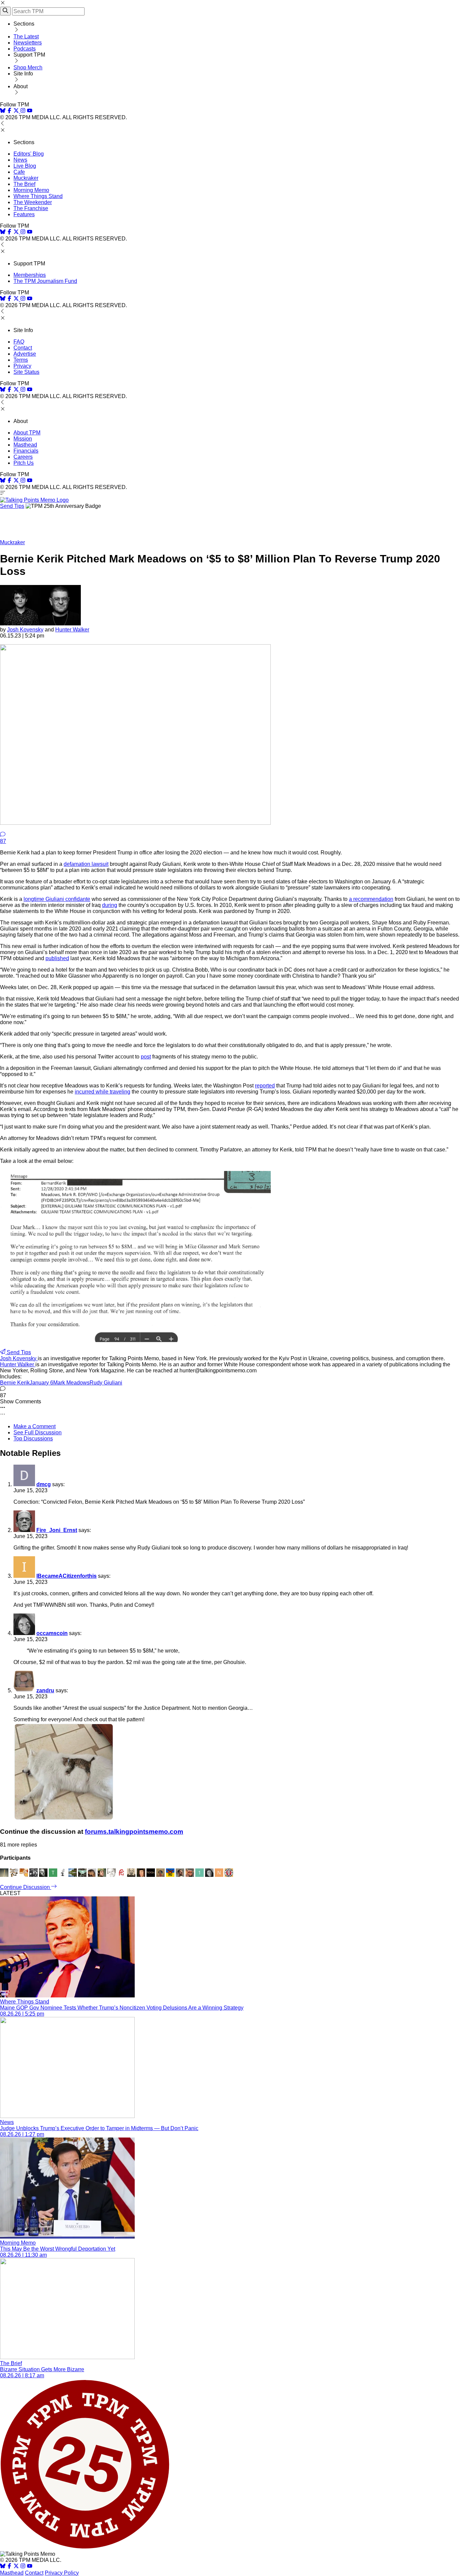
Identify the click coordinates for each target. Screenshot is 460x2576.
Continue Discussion (26, 1887)
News (20, 160)
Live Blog (25, 166)
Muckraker (26, 178)
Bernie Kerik (15, 1383)
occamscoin (52, 1633)
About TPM (27, 433)
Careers (23, 457)
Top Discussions (33, 1439)
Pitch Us (24, 463)
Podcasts (25, 49)
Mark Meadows (71, 1383)
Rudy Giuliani (106, 1383)
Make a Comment (35, 1426)
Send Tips (12, 506)
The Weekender (33, 202)
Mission (23, 439)
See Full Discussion (38, 1432)
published (57, 958)
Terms (21, 360)
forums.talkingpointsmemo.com (134, 1832)
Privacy (22, 366)
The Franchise (31, 208)
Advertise (25, 354)
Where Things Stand (38, 196)
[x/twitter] (17, 111)
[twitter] (16, 2567)
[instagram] (23, 111)
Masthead (25, 445)
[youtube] (30, 111)
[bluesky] (3, 111)
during (110, 905)
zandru (45, 1690)
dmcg (44, 1484)
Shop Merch (28, 68)
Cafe (19, 172)
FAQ (19, 342)
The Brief (24, 184)
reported (265, 1086)
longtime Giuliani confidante (57, 899)
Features (24, 214)
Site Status (26, 372)
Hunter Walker (72, 630)
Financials (26, 451)
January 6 (41, 1383)
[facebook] (9, 111)
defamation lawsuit (86, 864)
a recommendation (371, 899)
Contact (23, 348)
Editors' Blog (29, 154)
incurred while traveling (103, 1092)
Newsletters (28, 43)
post (146, 1057)
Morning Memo (31, 190)
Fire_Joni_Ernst (57, 1530)
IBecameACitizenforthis (67, 1576)
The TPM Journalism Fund (45, 281)
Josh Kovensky (25, 630)
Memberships (30, 275)
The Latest (26, 37)
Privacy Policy (62, 2573)
